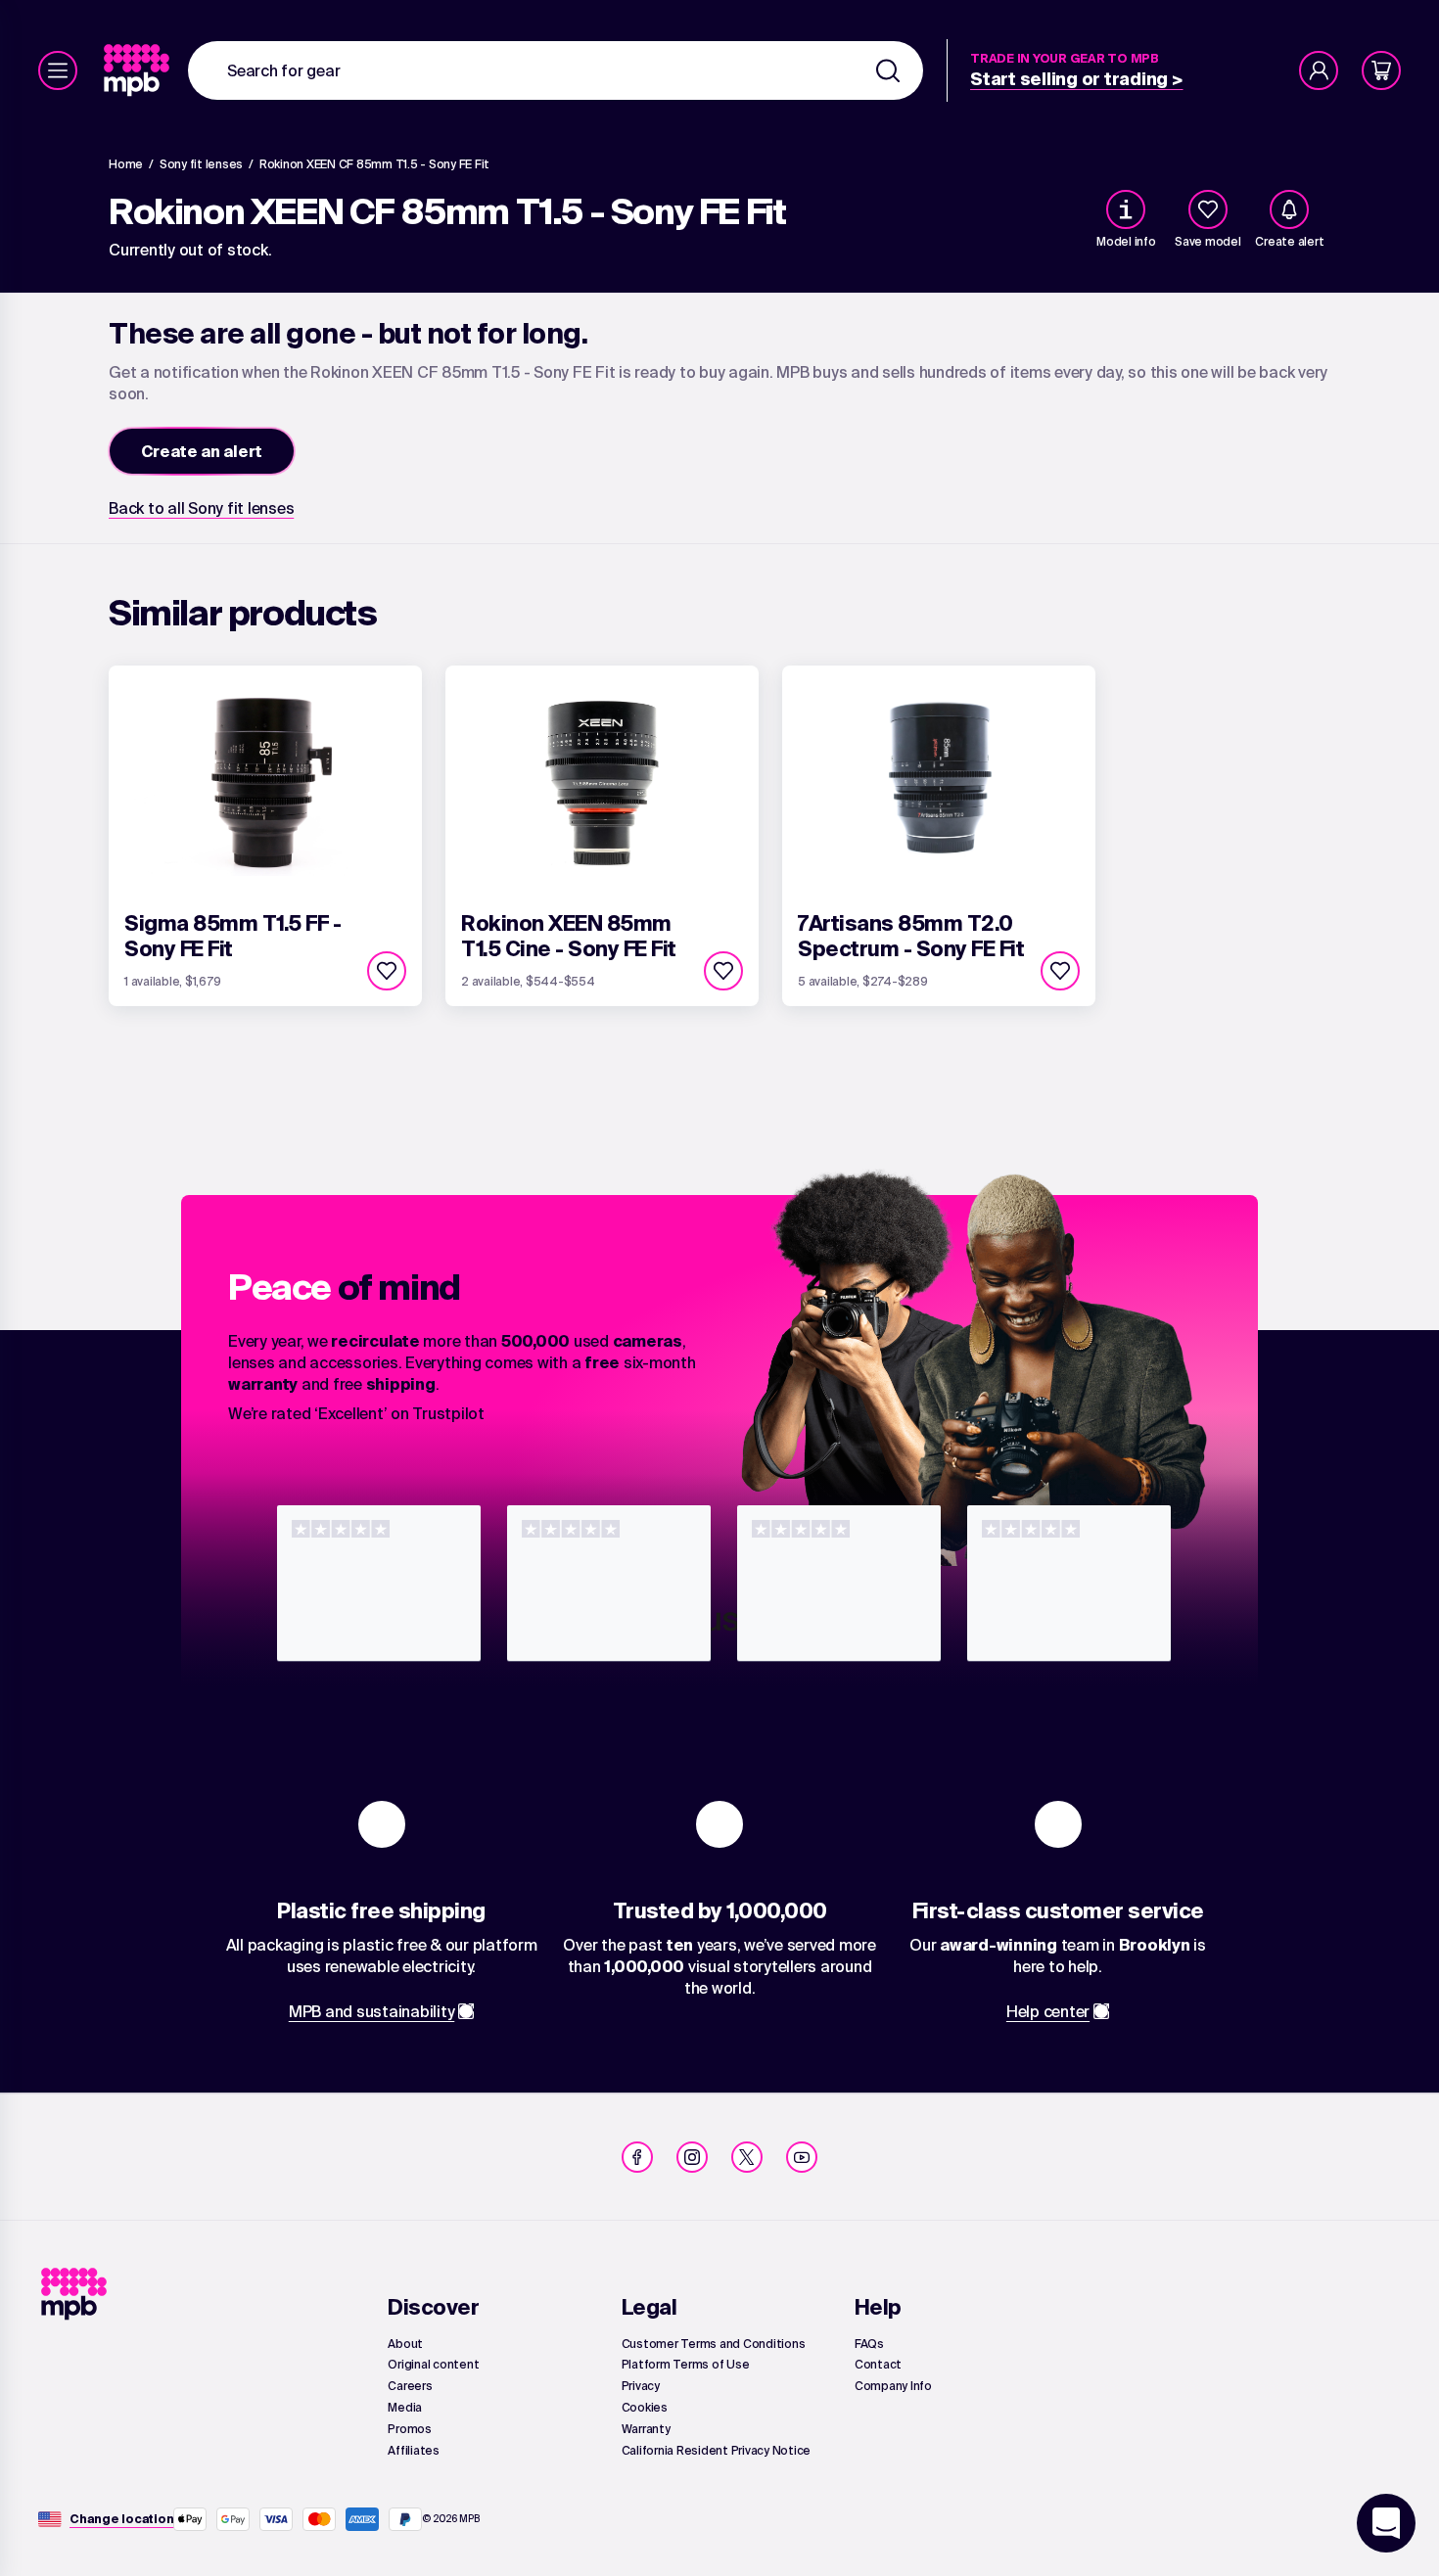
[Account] (1319, 70)
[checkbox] (1208, 209)
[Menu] (58, 70)
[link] (139, 70)
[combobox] (556, 70)
